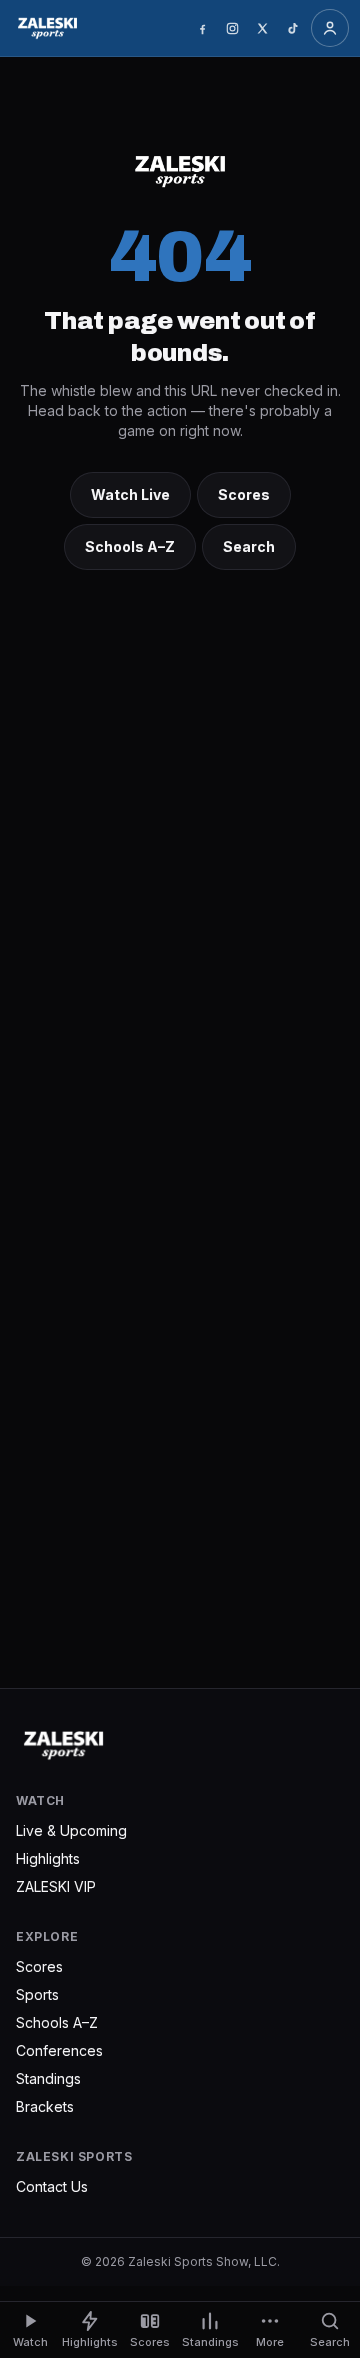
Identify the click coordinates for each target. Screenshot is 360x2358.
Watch (30, 2342)
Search (249, 546)
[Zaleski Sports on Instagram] (232, 28)
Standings (48, 2078)
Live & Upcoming (71, 1830)
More (270, 2342)
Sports (37, 1994)
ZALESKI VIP (56, 1886)
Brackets (45, 2106)
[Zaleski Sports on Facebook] (202, 28)
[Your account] (330, 28)
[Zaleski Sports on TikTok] (292, 28)
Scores (244, 494)
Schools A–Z (130, 546)
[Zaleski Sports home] (47, 28)
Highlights (48, 1858)
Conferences (59, 2050)
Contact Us (52, 2186)
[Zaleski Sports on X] (262, 28)
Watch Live (130, 494)
